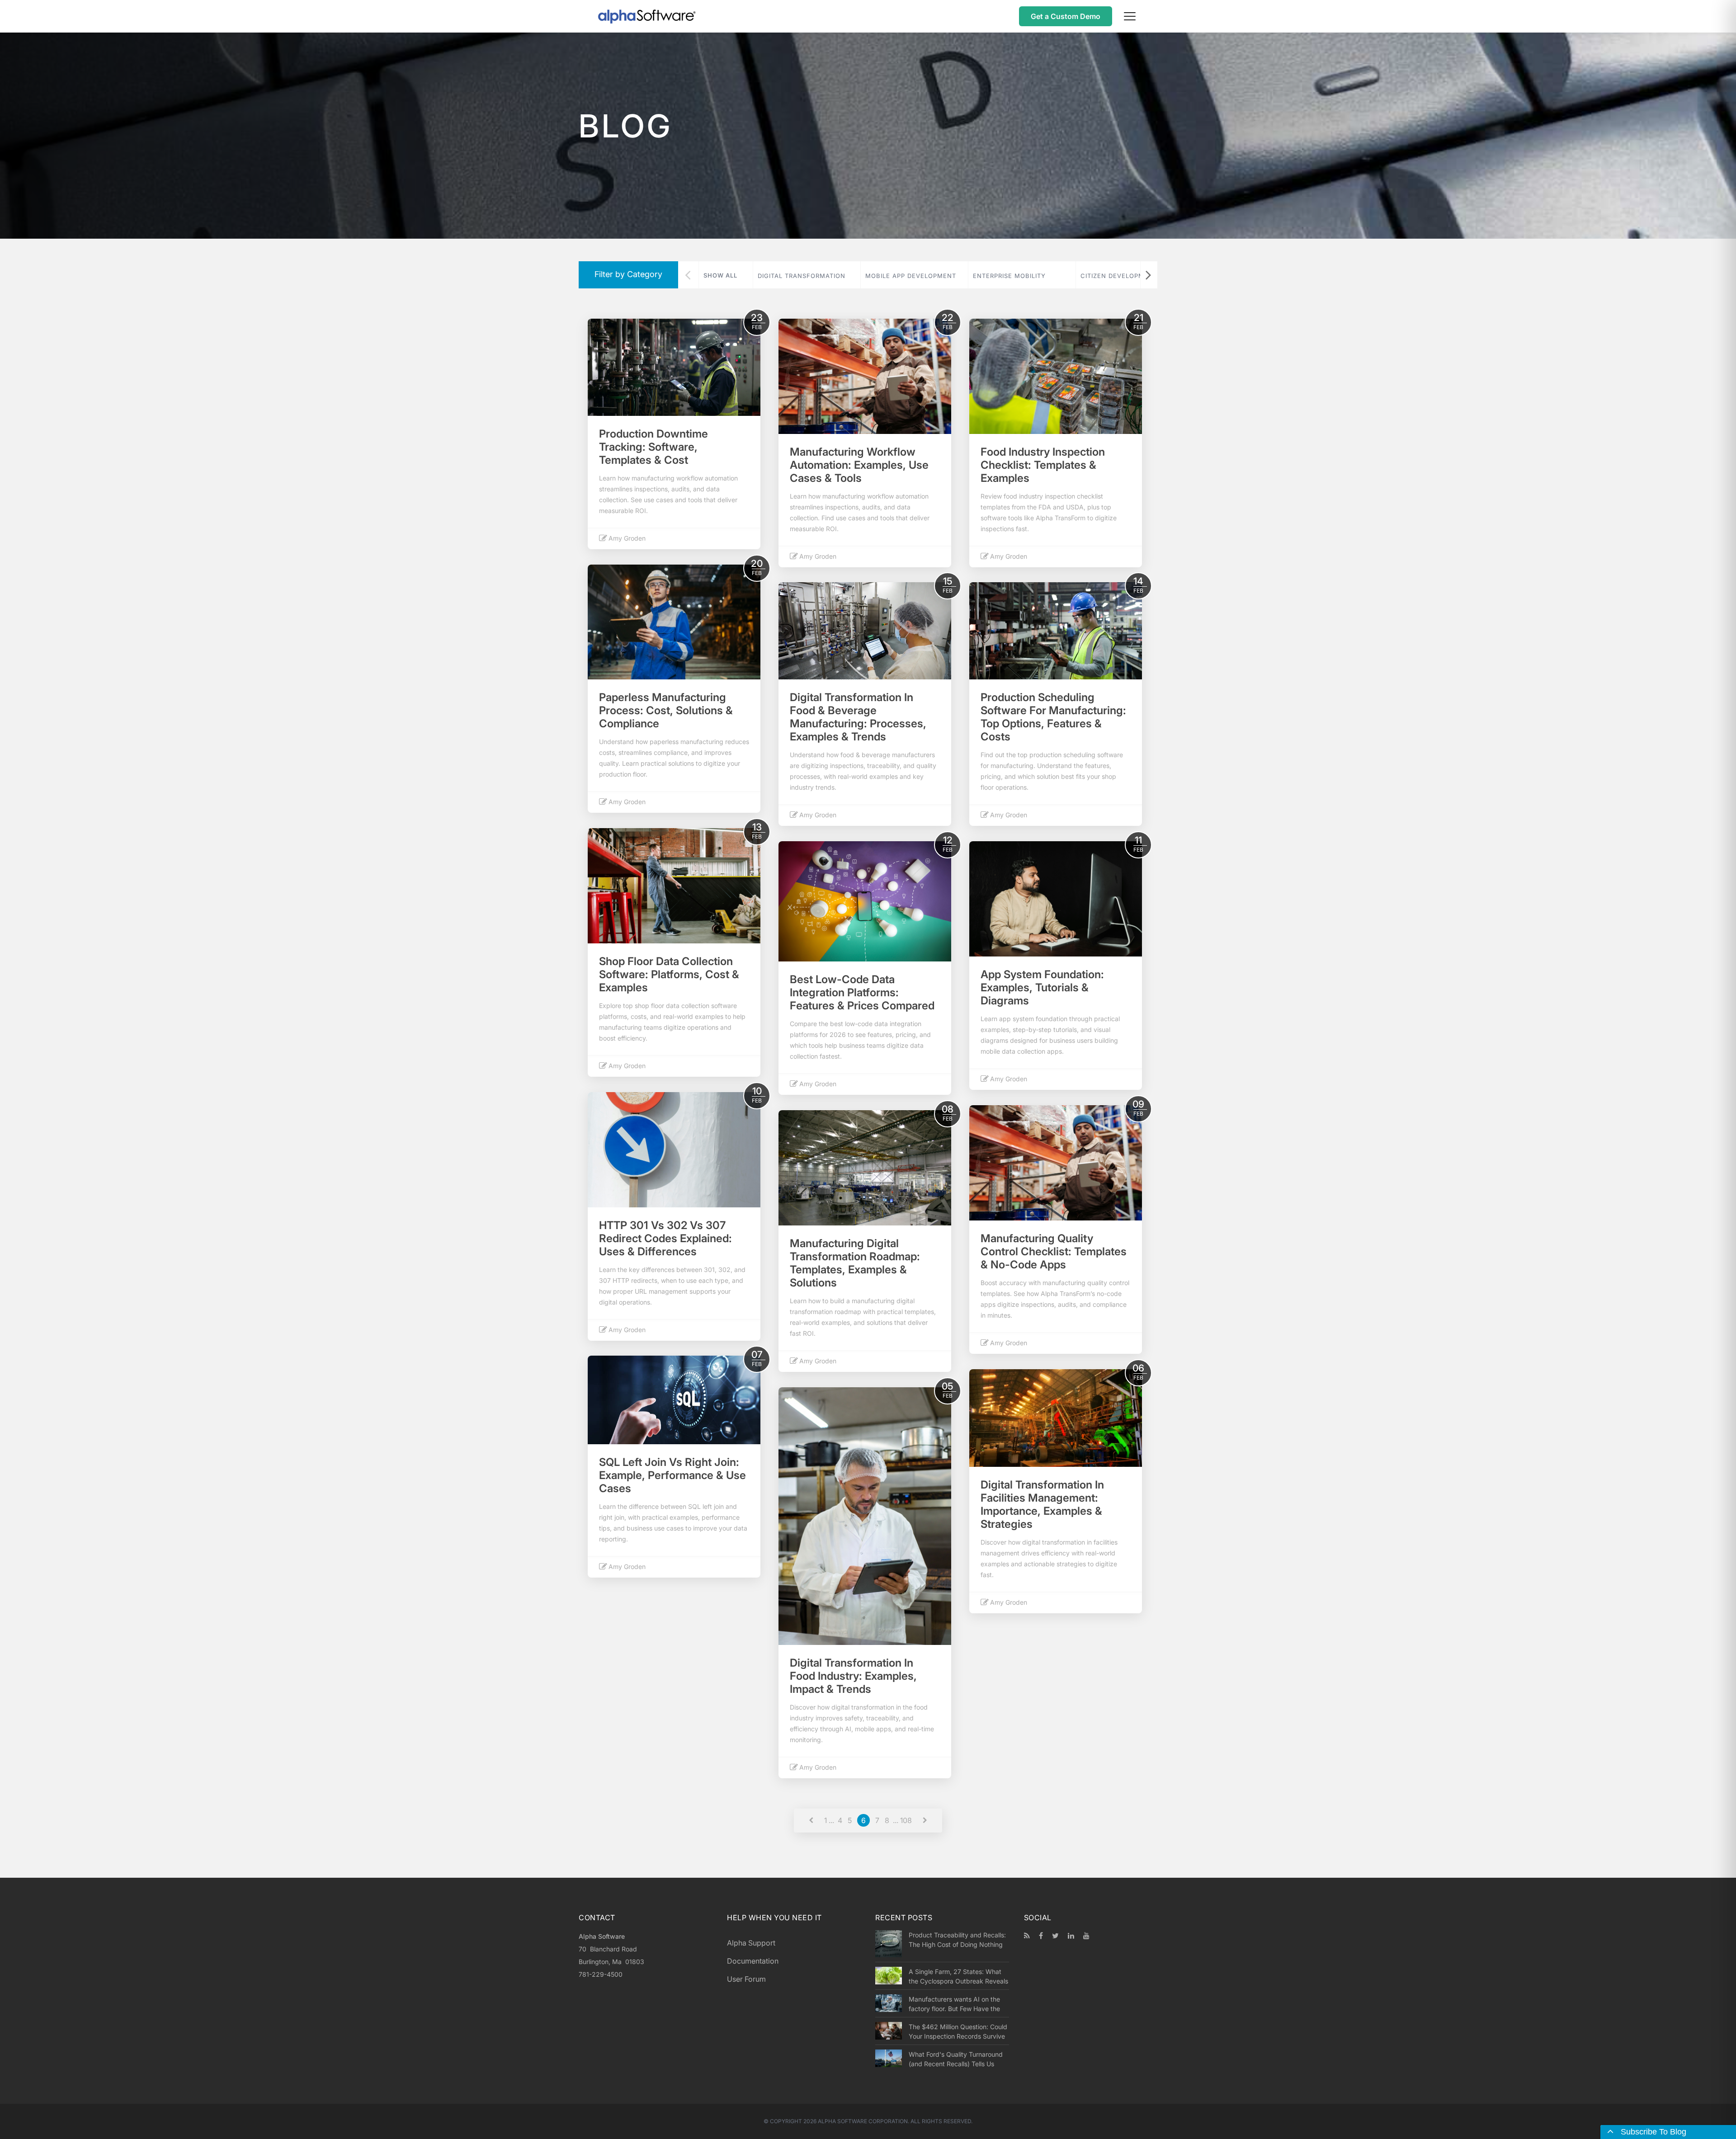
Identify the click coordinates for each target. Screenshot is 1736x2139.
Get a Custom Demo (1066, 16)
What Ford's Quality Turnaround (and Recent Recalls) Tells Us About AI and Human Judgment (956, 2059)
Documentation (753, 1961)
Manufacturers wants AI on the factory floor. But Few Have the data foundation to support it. (954, 2004)
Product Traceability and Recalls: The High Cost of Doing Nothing (957, 1940)
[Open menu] (1130, 16)
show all (720, 275)
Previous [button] (688, 275)
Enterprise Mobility (1009, 276)
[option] (807, 275)
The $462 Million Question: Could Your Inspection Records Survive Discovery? (958, 2031)
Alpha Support (751, 1943)
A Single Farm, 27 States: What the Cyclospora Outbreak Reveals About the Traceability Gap (958, 1976)
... (831, 1820)
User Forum (746, 1979)
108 (906, 1820)
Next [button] (1148, 275)
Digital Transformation (802, 276)
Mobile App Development (911, 276)
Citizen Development (1119, 276)
